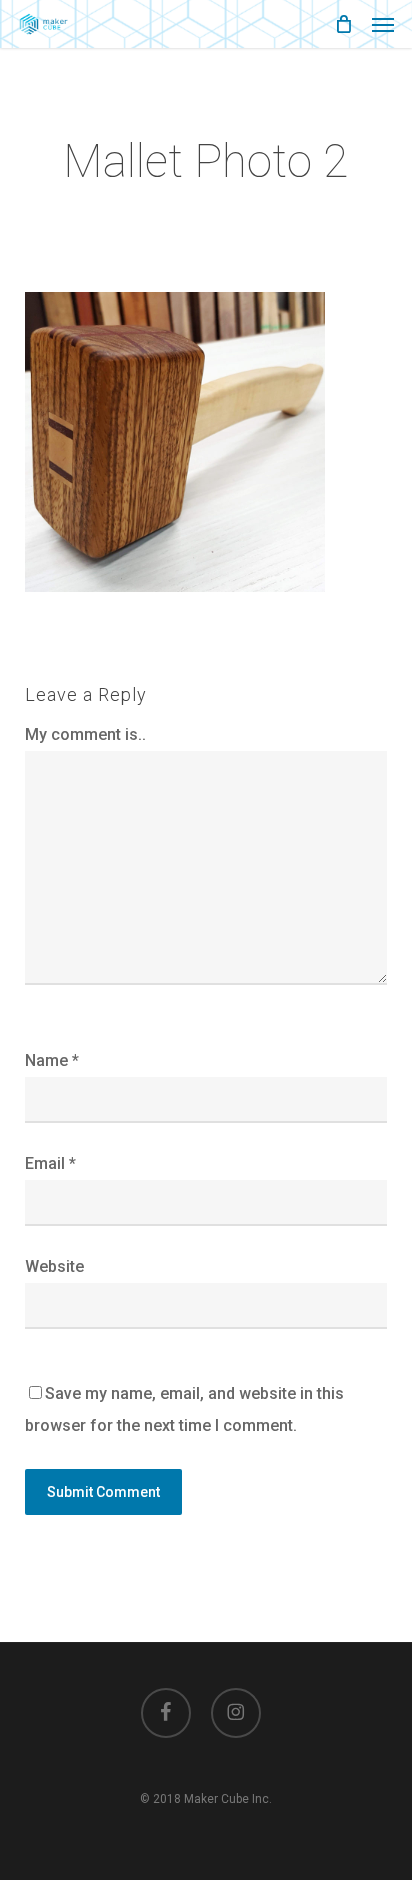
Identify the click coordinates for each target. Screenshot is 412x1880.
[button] (383, 24)
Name (52, 1060)
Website (54, 1266)
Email (50, 1163)
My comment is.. (85, 734)
